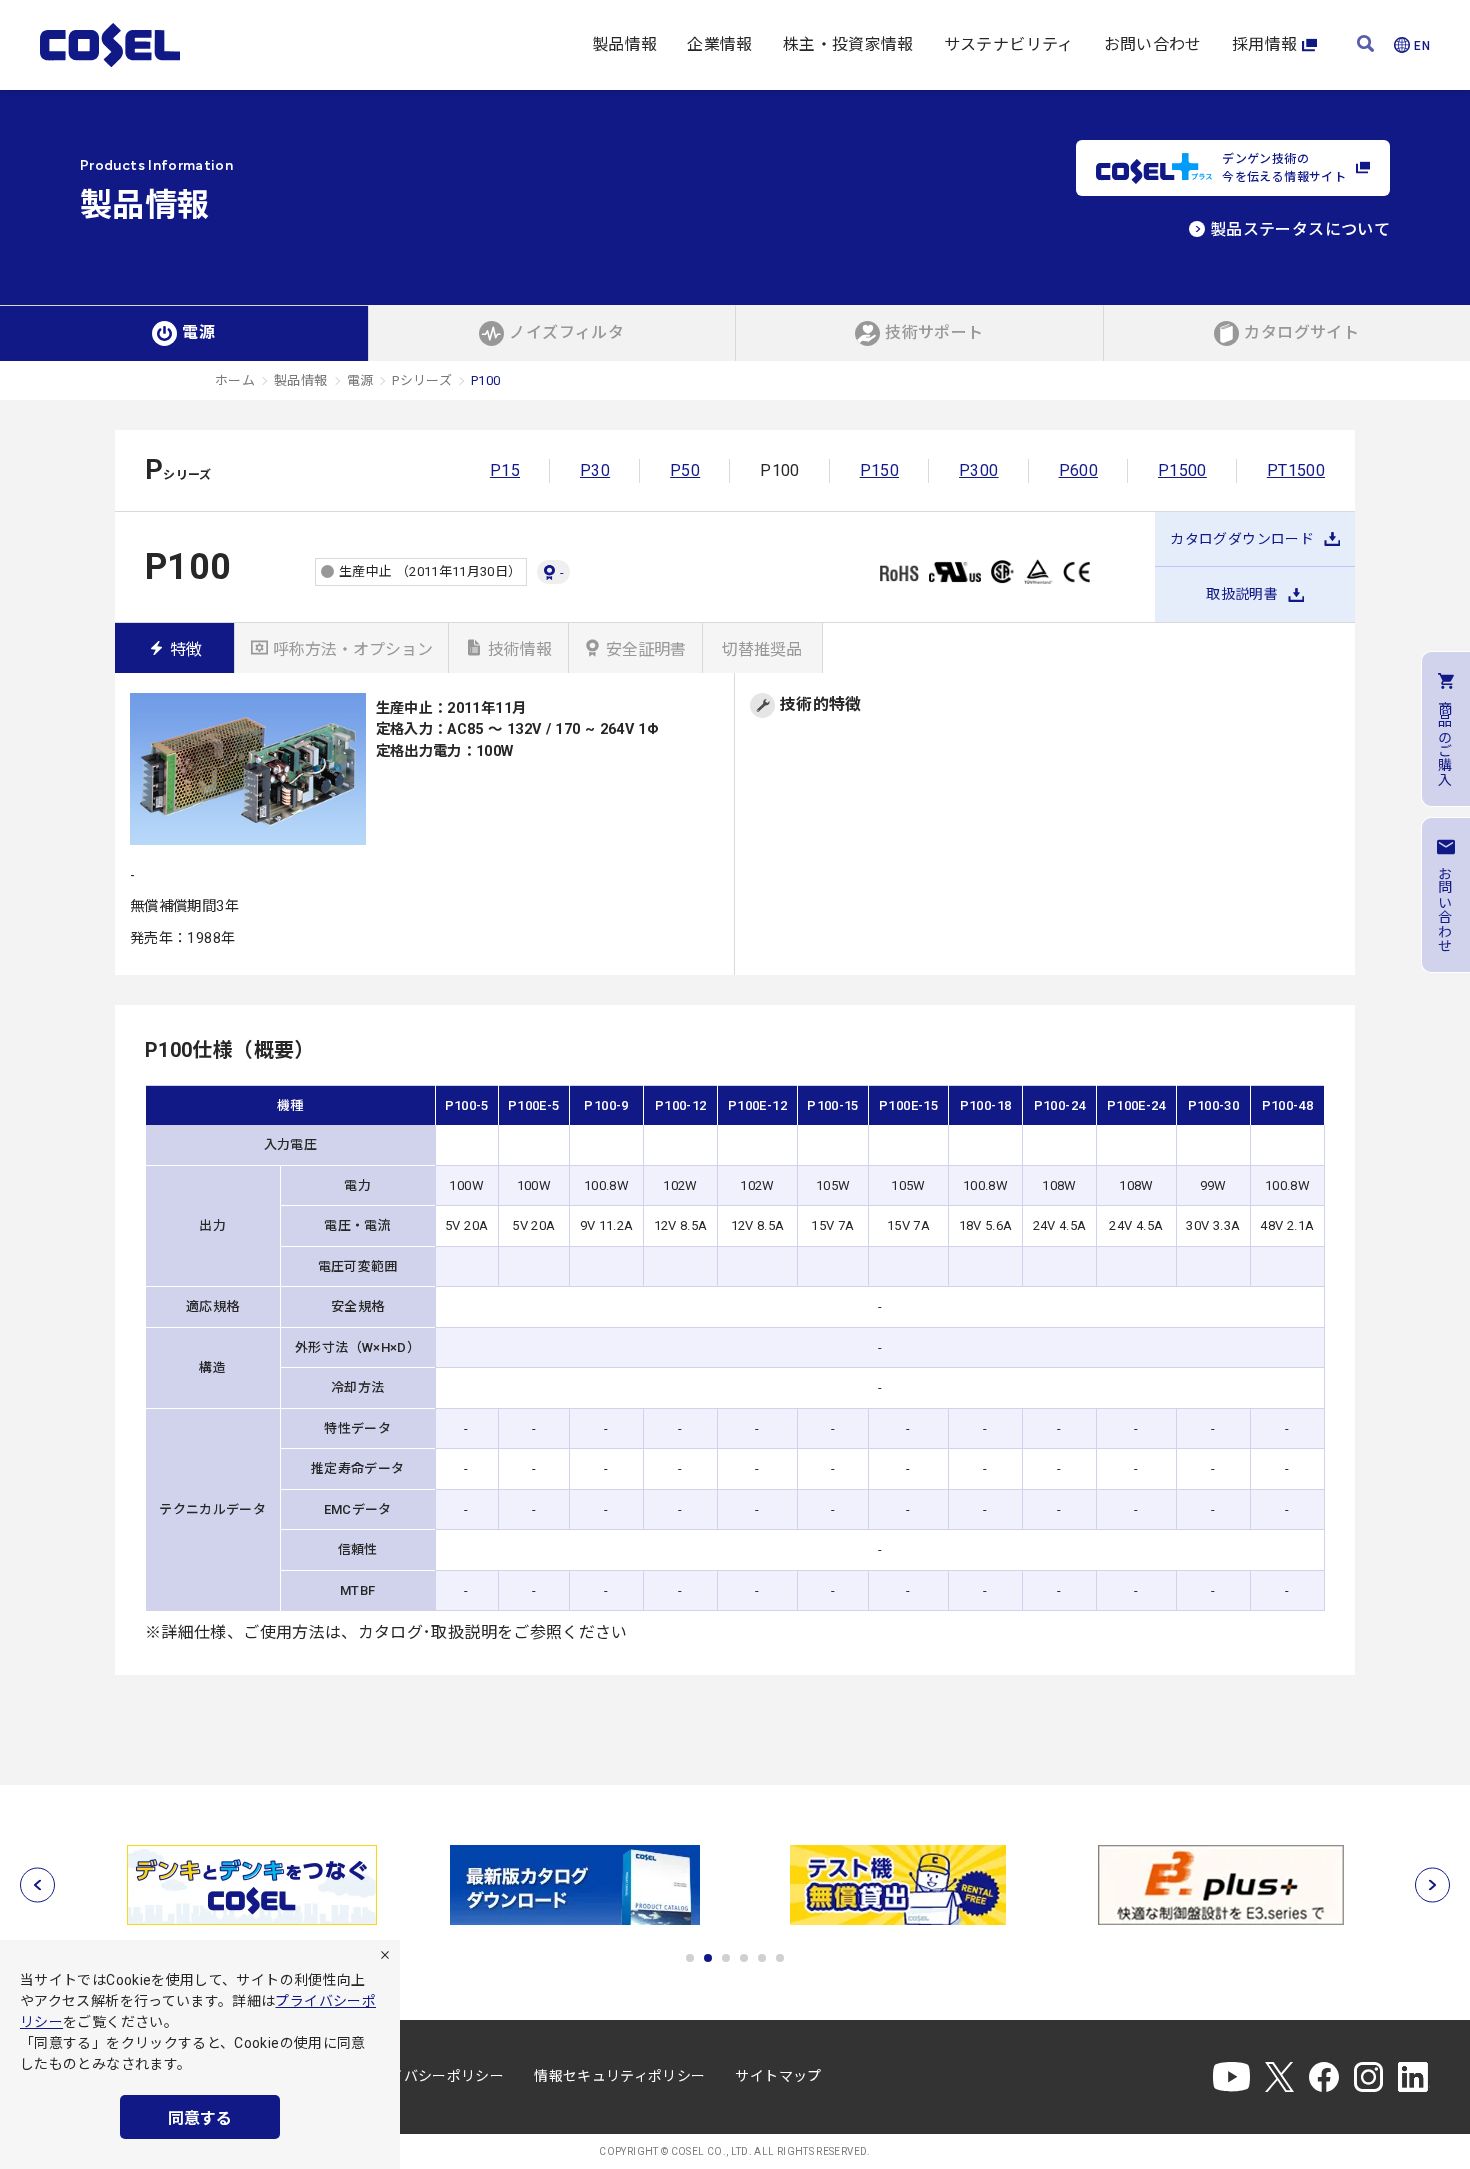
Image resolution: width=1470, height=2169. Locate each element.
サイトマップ (778, 2076)
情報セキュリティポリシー (619, 2076)
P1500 (1182, 470)
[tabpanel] (251, 1885)
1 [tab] (690, 1958)
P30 (595, 470)
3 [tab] (726, 1958)
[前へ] (37, 1885)
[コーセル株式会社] (110, 45)
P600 (1078, 470)
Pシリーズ (422, 380)
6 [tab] (780, 1958)
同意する (200, 2118)
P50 (685, 470)
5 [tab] (762, 1958)
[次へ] (1432, 1885)
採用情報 (1264, 44)
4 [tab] (744, 1958)
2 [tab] (708, 1958)
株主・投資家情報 (848, 44)
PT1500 (1296, 470)
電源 (360, 380)
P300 (978, 470)
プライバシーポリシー (433, 2076)
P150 (879, 470)
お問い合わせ (1153, 44)
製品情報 (624, 44)
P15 (505, 470)
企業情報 (719, 44)
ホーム (235, 380)
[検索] (1365, 45)
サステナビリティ (1009, 44)
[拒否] (385, 1955)
